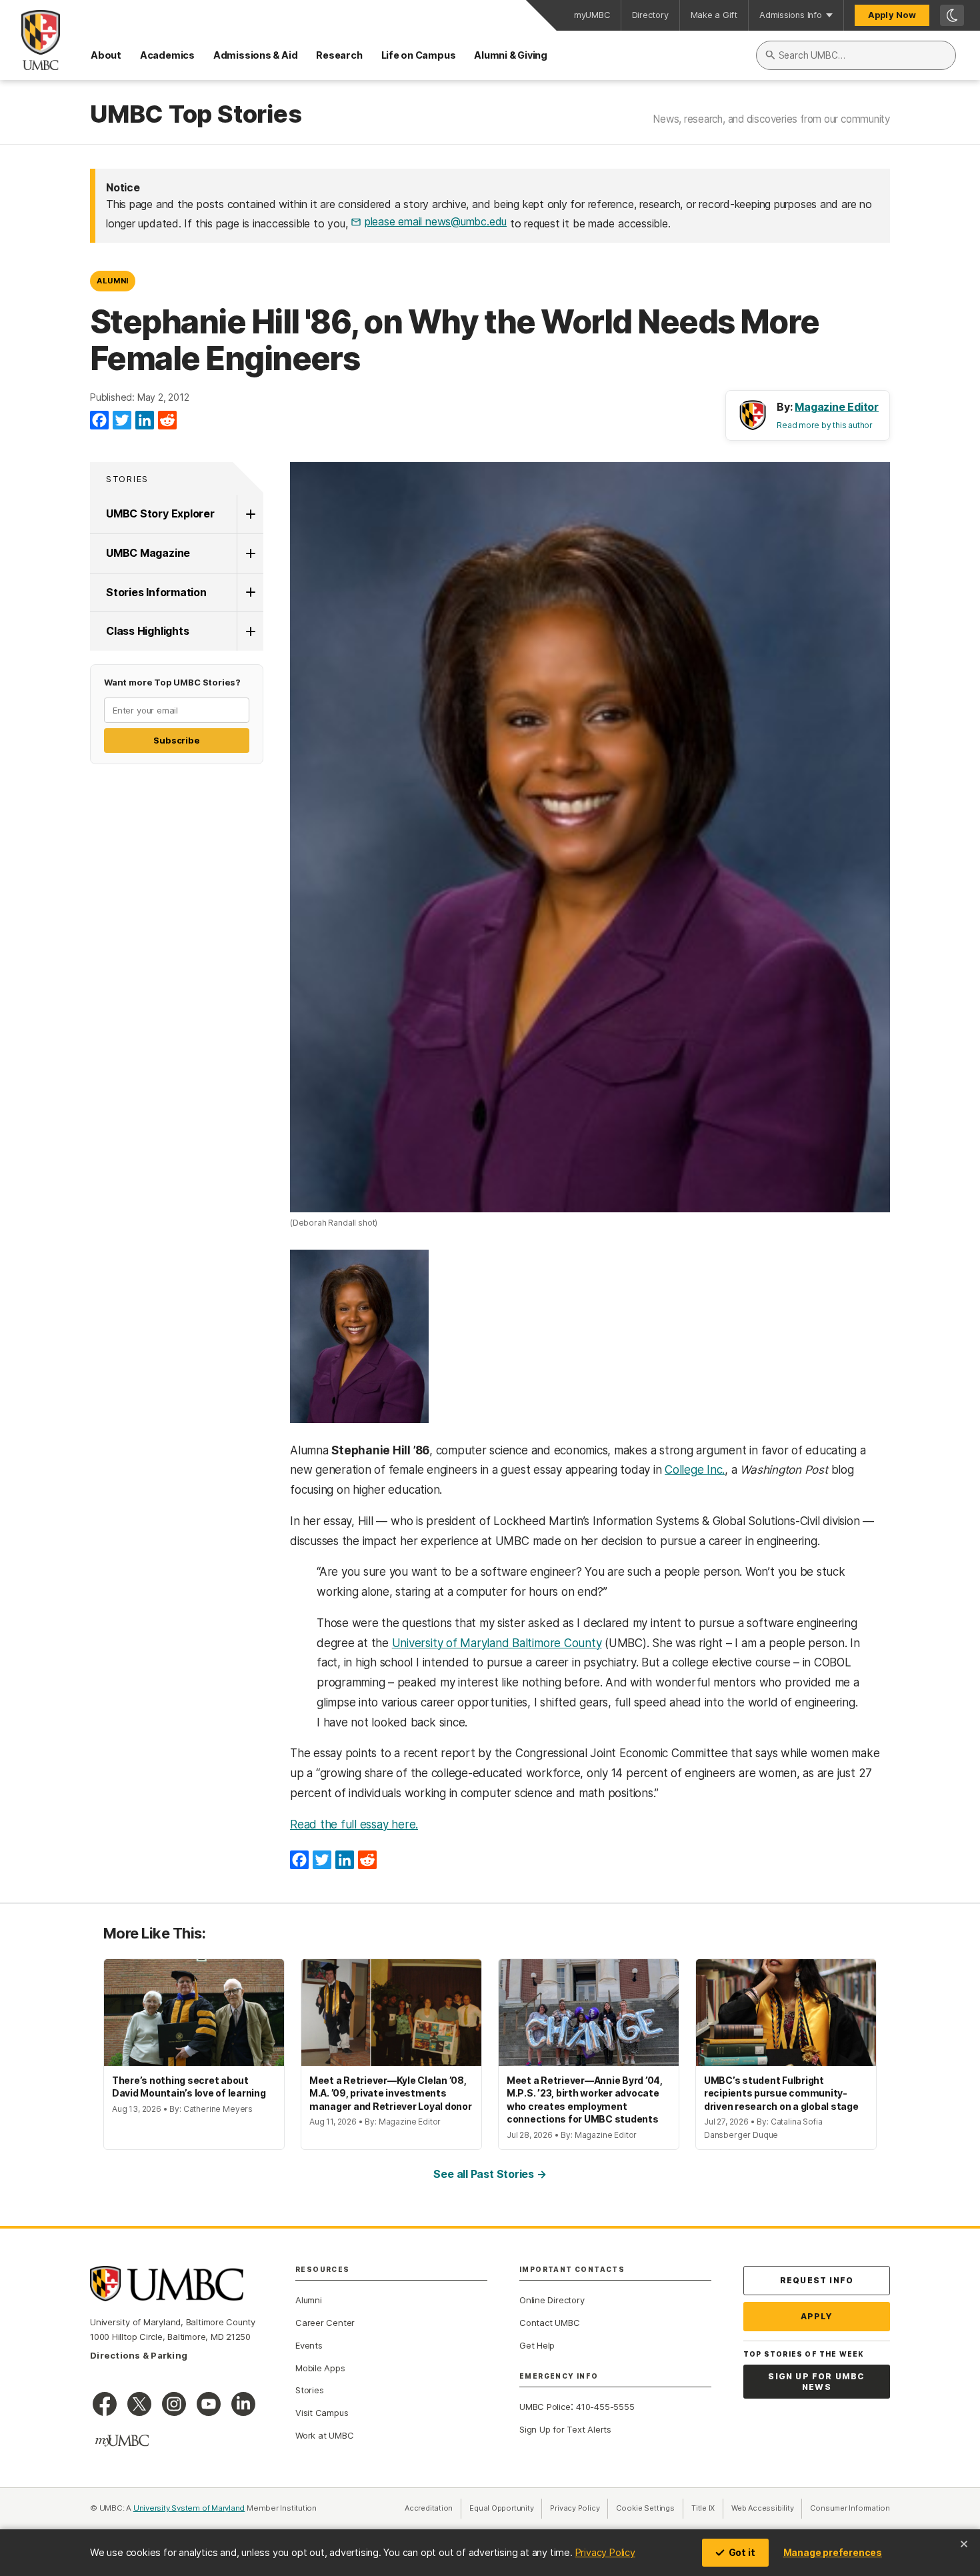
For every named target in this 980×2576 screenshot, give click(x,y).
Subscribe (176, 740)
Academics (167, 55)
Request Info (817, 2280)
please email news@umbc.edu (436, 221)
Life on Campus (419, 55)
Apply (817, 2316)
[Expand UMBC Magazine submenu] (250, 553)
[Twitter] (122, 421)
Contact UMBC (549, 2323)
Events (309, 2345)
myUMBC (592, 15)
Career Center (325, 2323)
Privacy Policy (605, 2552)
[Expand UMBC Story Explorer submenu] (250, 514)
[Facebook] (99, 421)
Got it (742, 2552)
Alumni (113, 281)
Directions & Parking (139, 2355)
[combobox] (856, 55)
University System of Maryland (189, 2508)
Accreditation (429, 2508)
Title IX (707, 2508)
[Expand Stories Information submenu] (250, 593)
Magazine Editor (837, 407)
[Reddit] (167, 421)
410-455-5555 (605, 2407)
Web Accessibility (767, 2508)
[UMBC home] (30, 40)
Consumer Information (850, 2508)
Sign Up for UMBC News (816, 2382)
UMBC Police (545, 2407)
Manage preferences (833, 2552)
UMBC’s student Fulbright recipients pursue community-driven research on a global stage (781, 2093)
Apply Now (892, 15)
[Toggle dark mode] (952, 15)
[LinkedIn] (145, 421)
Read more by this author (825, 425)
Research (339, 55)
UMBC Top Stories (196, 115)
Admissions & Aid (255, 55)
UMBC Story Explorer (160, 513)
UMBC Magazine (148, 553)
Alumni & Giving (511, 55)
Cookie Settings (645, 2508)
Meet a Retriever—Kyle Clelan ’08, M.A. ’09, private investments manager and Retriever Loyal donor (391, 2093)
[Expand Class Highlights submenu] (250, 631)
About (106, 55)
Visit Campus (322, 2413)
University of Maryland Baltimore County (497, 1643)
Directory (650, 15)
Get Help (537, 2345)
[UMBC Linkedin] (243, 2404)
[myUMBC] (122, 2441)
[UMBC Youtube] (209, 2404)
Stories (127, 479)
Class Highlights (147, 631)
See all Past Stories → (490, 2174)
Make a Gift (714, 15)
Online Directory (552, 2300)
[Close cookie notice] (964, 2544)
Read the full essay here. (354, 1824)
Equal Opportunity (506, 2508)
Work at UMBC (324, 2435)
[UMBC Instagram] (174, 2404)
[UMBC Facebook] (105, 2404)
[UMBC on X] (139, 2404)
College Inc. (695, 1470)
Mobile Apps (320, 2368)
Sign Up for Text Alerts (565, 2429)
